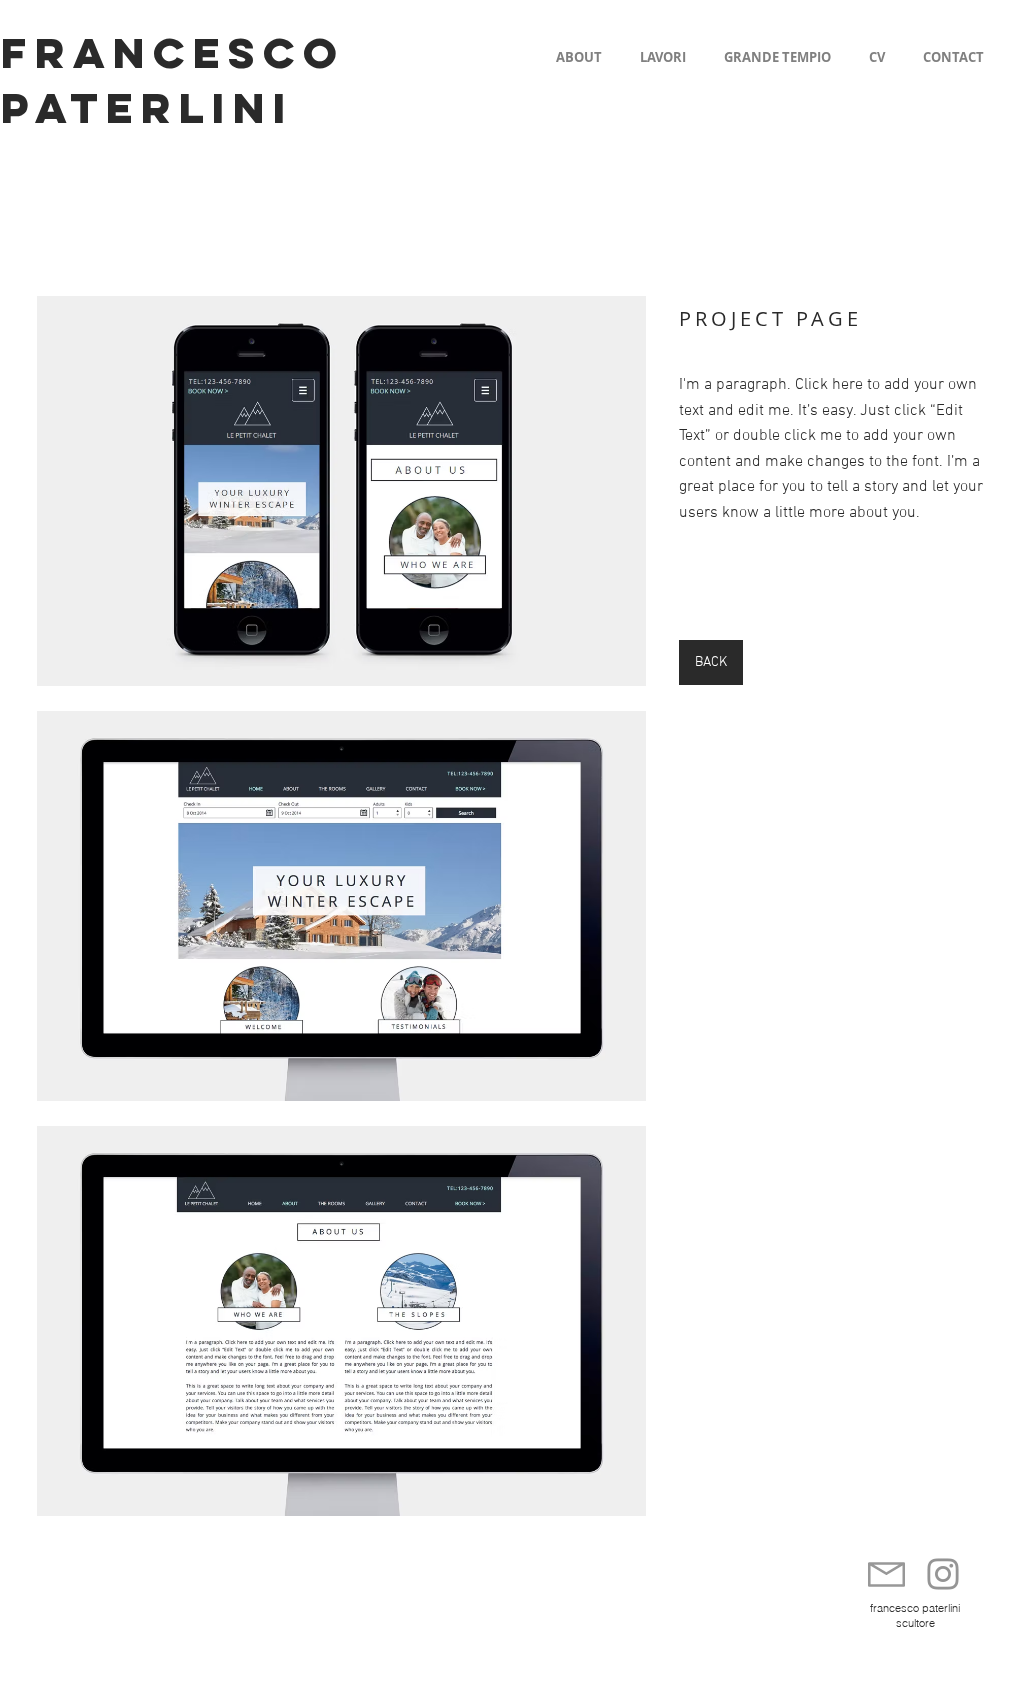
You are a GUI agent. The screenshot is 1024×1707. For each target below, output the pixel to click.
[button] (341, 491)
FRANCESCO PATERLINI (173, 80)
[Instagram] (943, 1574)
